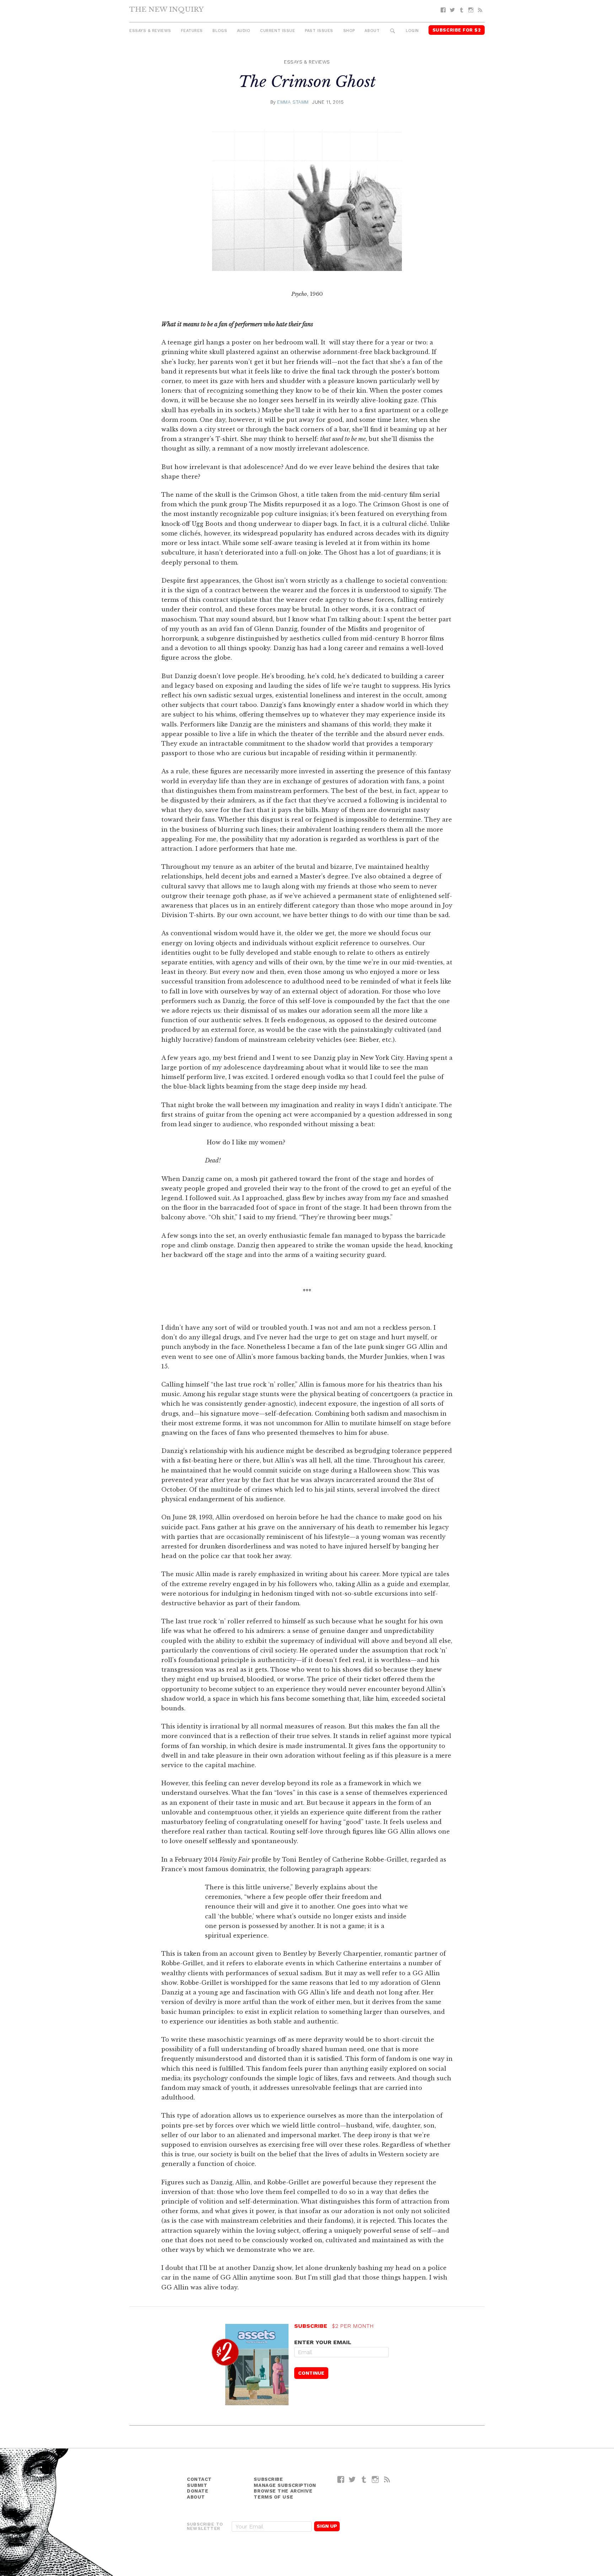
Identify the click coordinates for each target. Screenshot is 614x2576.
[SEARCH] (393, 31)
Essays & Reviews (150, 31)
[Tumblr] (462, 10)
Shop (349, 31)
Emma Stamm (293, 102)
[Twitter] (452, 10)
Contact (199, 2479)
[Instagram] (471, 10)
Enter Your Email (323, 2342)
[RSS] (480, 10)
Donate (198, 2491)
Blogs (220, 31)
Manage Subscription (285, 2485)
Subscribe (268, 2479)
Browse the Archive (283, 2491)
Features (192, 31)
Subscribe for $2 (457, 30)
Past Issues (319, 31)
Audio (244, 31)
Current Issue (278, 31)
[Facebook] (443, 10)
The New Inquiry (166, 9)
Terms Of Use (273, 2497)
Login (412, 31)
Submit (197, 2485)
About (372, 31)
